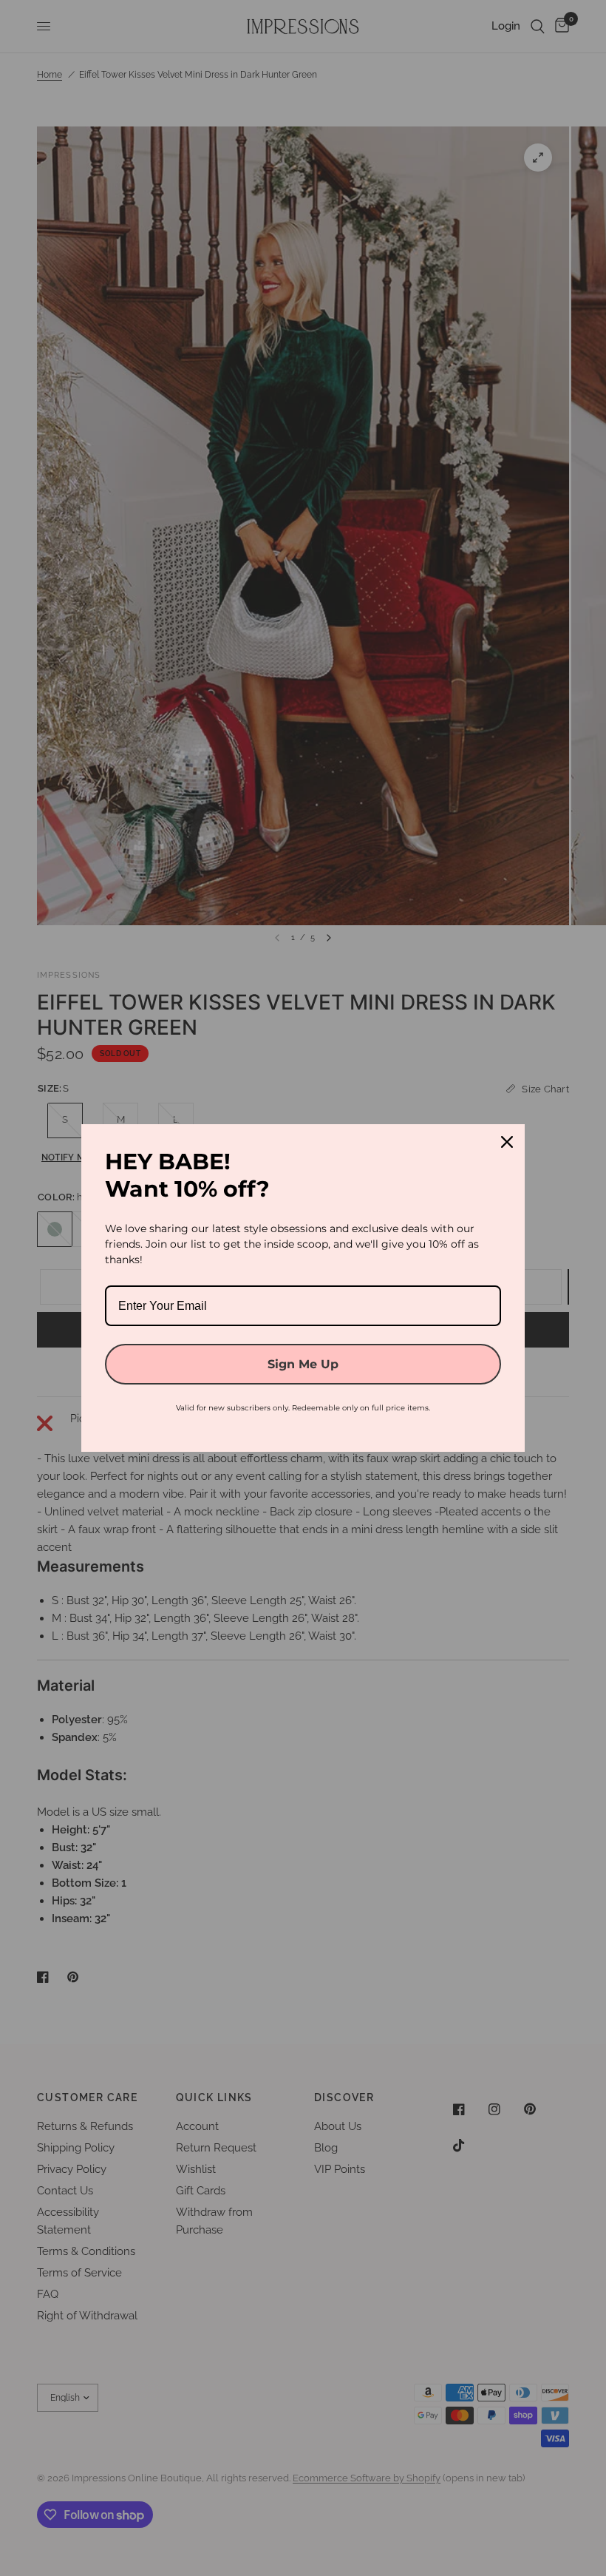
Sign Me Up (303, 1364)
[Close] (507, 1142)
